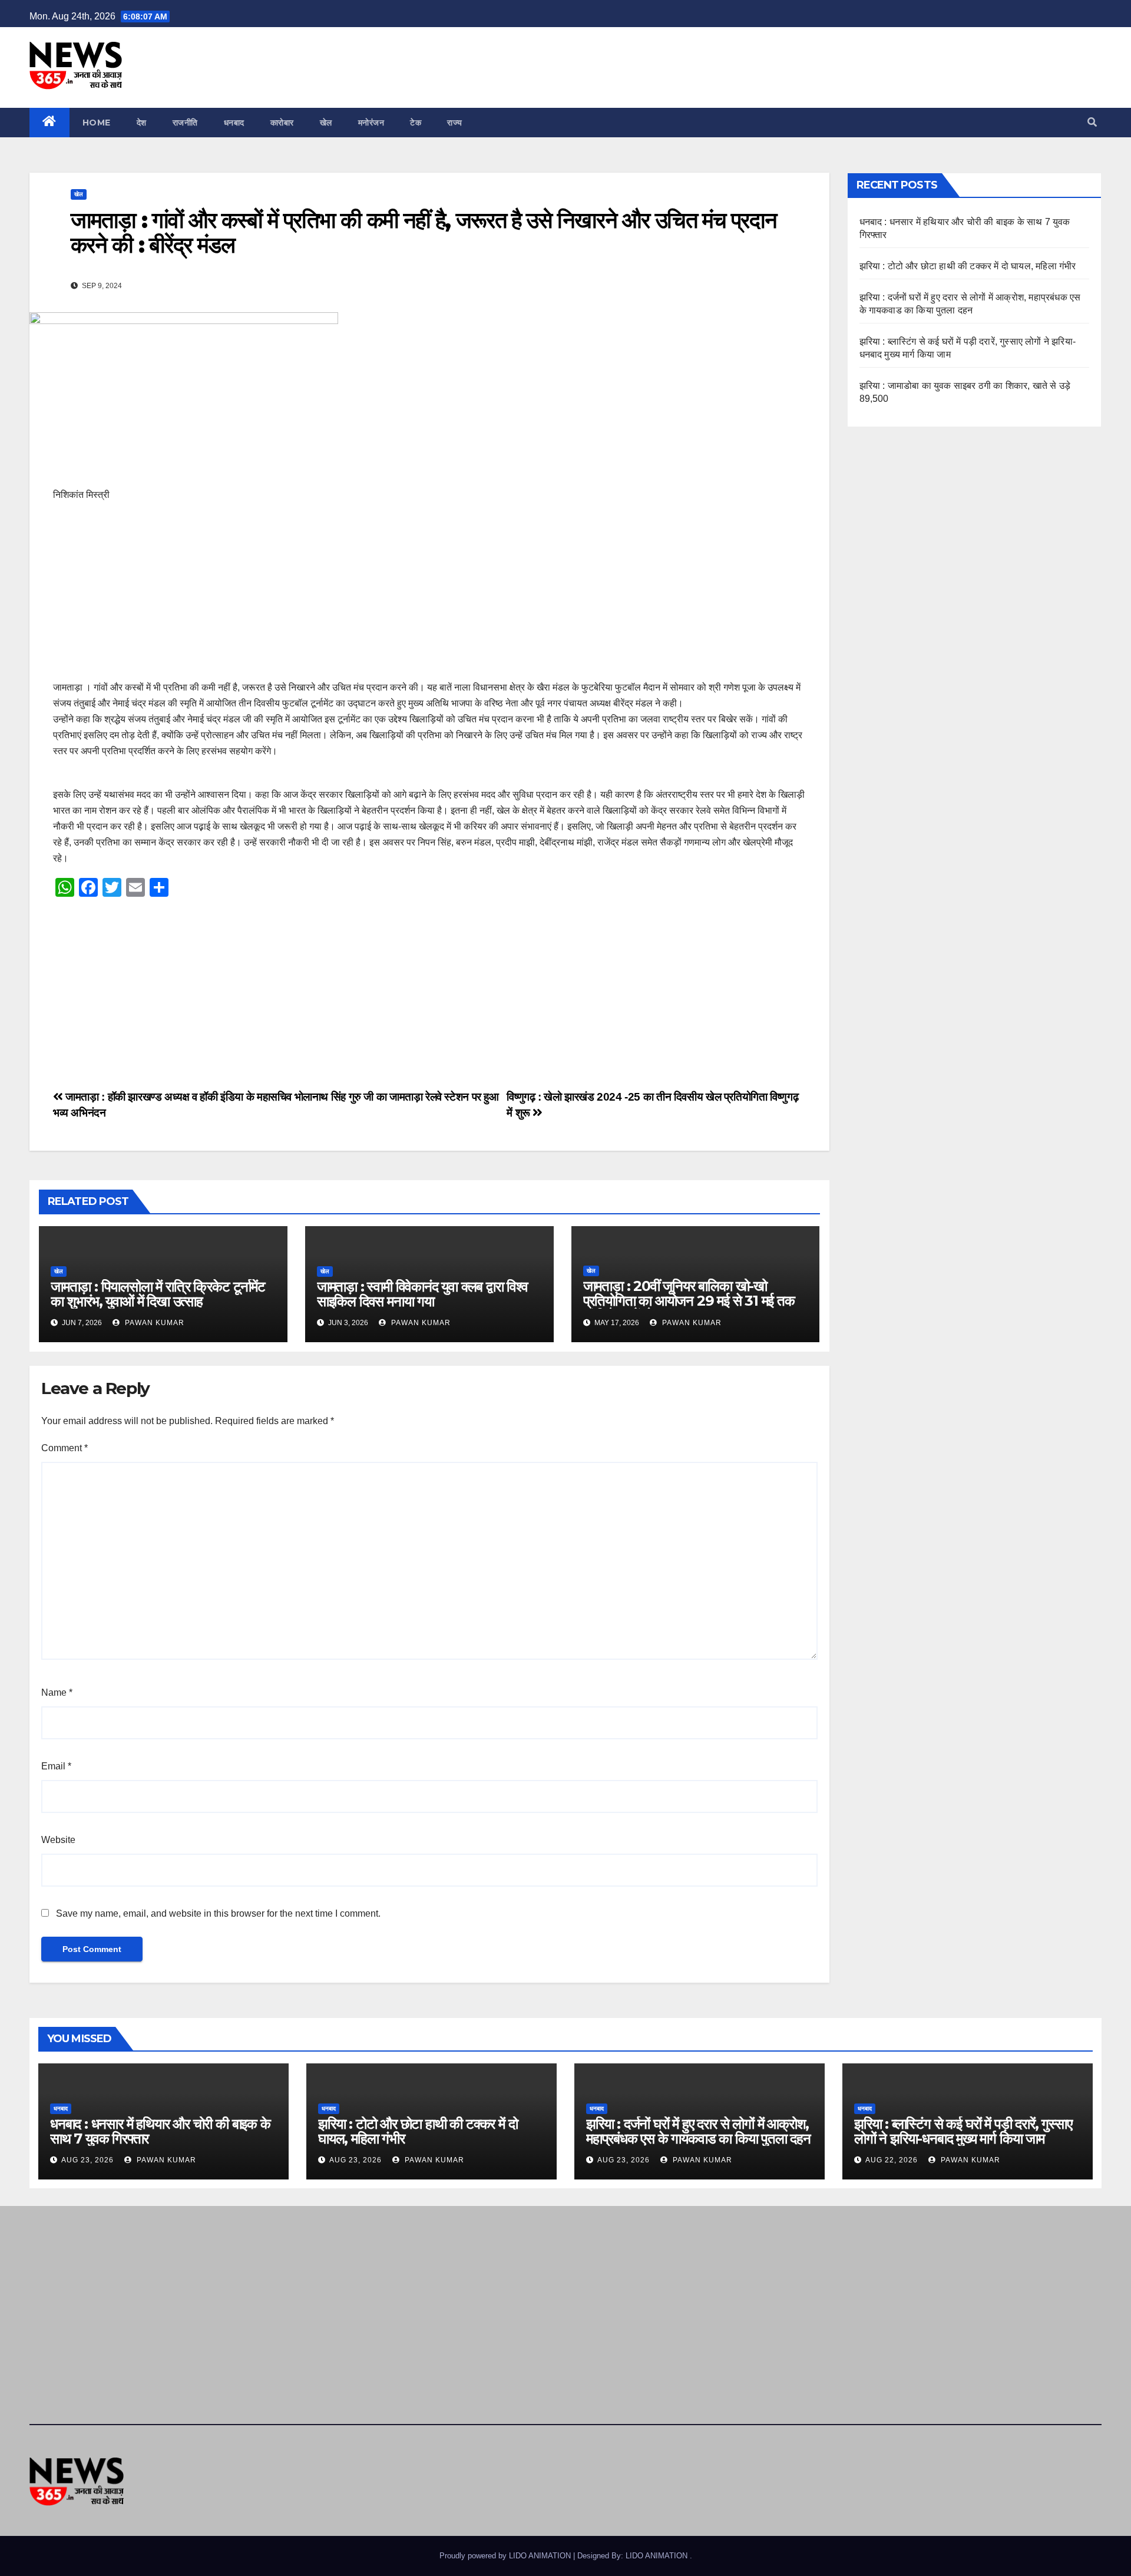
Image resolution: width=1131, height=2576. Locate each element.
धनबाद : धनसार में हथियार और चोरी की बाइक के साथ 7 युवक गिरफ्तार (160, 2131)
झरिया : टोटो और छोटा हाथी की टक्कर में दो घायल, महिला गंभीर (968, 266)
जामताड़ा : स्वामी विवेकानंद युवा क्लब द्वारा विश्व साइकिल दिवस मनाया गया (422, 1294)
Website (58, 1840)
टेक (416, 123)
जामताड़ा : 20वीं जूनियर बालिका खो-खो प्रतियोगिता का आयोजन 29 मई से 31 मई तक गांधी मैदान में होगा (689, 1301)
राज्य (455, 123)
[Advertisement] (406, 597)
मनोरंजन (371, 123)
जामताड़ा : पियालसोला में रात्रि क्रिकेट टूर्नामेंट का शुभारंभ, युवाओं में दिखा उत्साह (158, 1294)
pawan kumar (153, 1323)
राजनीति (185, 123)
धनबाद (234, 123)
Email (56, 1766)
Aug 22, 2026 (892, 2160)
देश (142, 123)
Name (57, 1692)
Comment (65, 1448)
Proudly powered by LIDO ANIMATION (506, 2556)
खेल (326, 123)
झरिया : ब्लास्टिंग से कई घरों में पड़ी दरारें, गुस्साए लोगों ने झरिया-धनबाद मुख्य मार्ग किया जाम (963, 2131)
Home (97, 123)
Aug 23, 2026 (87, 2160)
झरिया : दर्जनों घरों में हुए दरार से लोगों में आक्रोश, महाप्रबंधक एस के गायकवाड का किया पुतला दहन (698, 2131)
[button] (1092, 122)
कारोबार (282, 123)
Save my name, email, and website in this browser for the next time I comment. (218, 1913)
